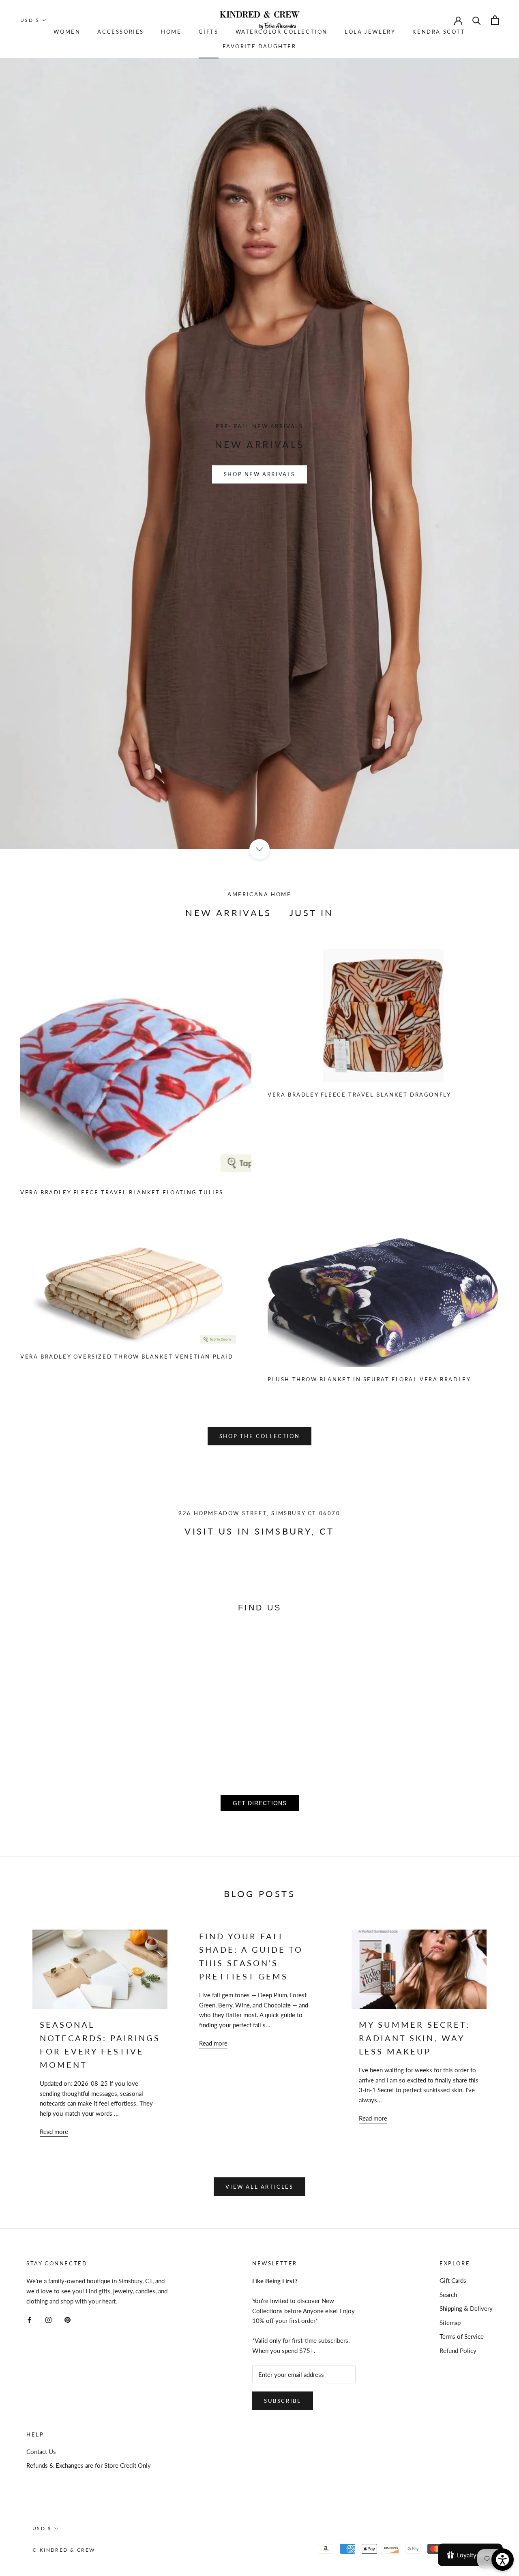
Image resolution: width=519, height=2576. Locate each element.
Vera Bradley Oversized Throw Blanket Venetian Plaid (127, 1357)
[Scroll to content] (259, 849)
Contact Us (41, 2451)
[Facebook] (29, 2319)
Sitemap (450, 2323)
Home (171, 32)
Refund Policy (458, 2351)
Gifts (209, 32)
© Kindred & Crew (64, 2550)
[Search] (477, 20)
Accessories (121, 32)
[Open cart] (495, 20)
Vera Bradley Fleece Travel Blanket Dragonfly (359, 1095)
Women (67, 32)
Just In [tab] (312, 913)
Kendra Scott (439, 32)
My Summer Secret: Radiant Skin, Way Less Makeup (414, 2038)
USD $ (30, 20)
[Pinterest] (68, 2319)
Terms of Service (462, 2336)
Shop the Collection (259, 1436)
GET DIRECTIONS (260, 1803)
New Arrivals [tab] (228, 913)
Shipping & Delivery (466, 2308)
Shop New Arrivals (259, 474)
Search (448, 2295)
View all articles (259, 2187)
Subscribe (283, 2401)
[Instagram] (48, 2319)
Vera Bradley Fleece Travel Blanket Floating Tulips (122, 1192)
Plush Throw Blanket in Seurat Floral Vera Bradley (369, 1379)
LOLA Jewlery (370, 32)
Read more (54, 2132)
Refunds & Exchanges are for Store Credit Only (89, 2465)
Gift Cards (453, 2280)
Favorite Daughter (259, 46)
